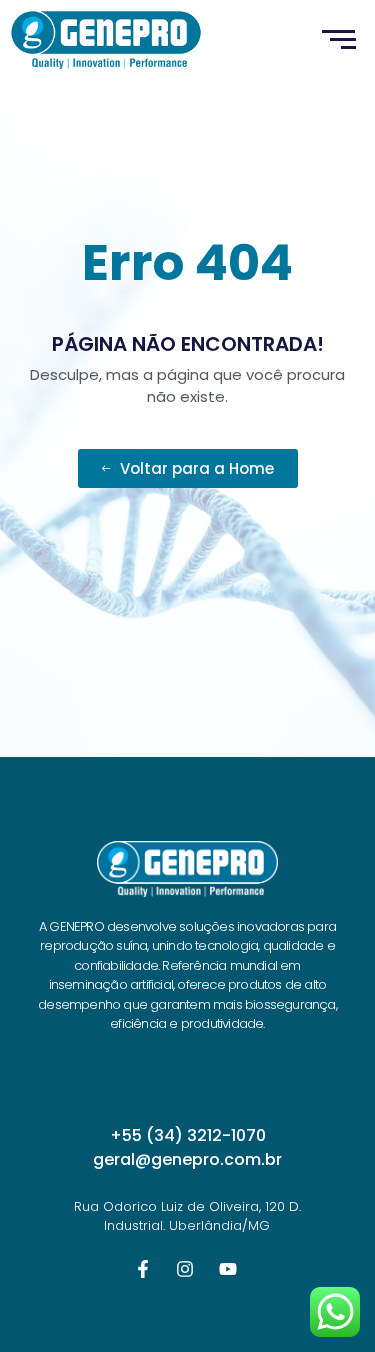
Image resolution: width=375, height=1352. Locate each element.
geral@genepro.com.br (187, 1159)
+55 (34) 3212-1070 (188, 1135)
